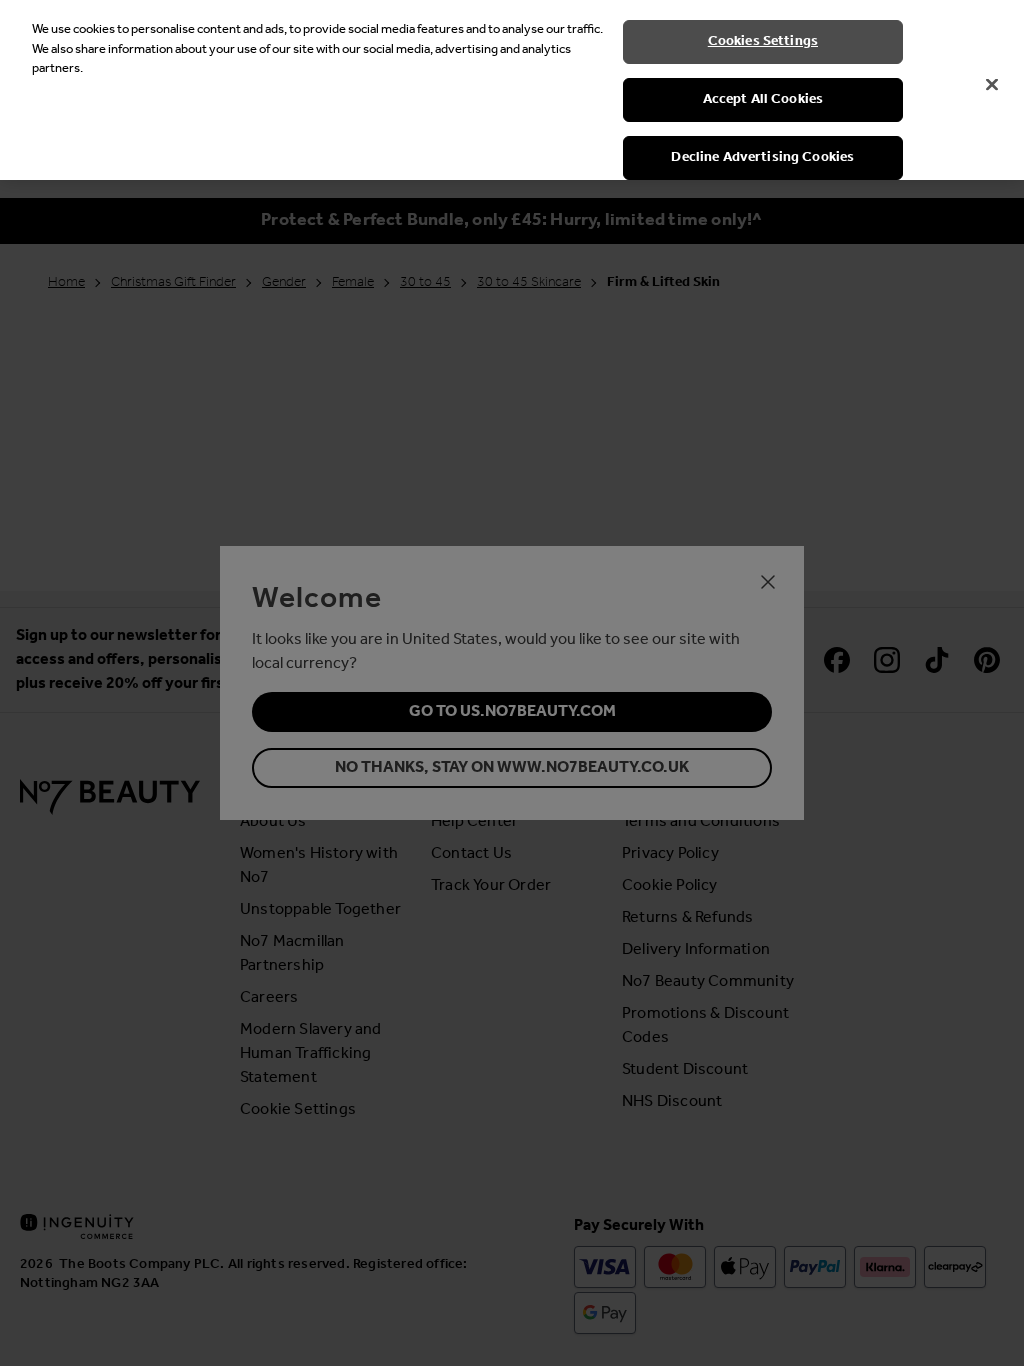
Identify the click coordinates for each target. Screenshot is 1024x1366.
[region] (512, 90)
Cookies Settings (763, 41)
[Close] (992, 85)
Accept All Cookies (763, 99)
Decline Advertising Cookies (762, 157)
